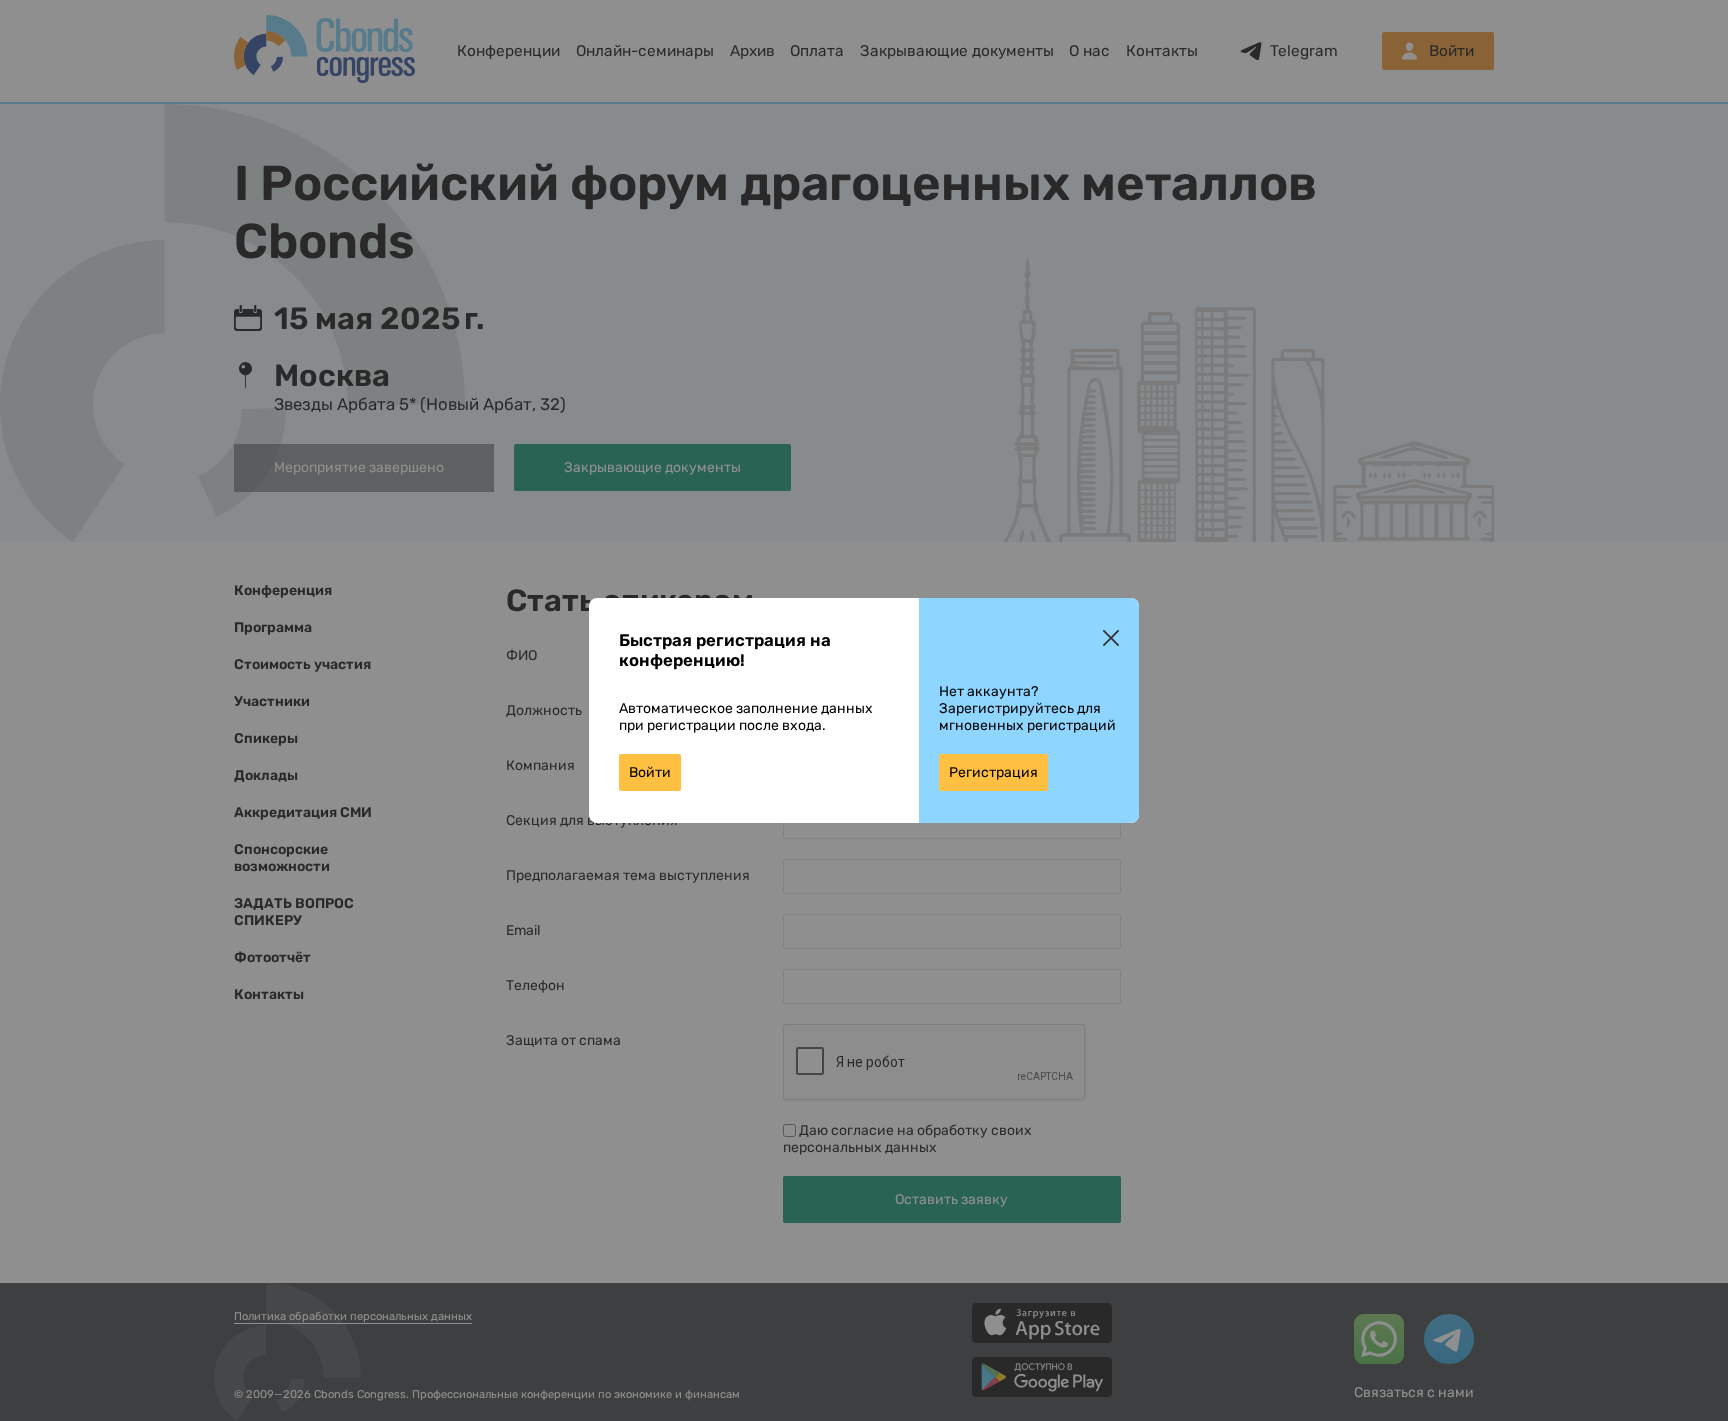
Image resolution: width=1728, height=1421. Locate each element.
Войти (650, 772)
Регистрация (993, 772)
